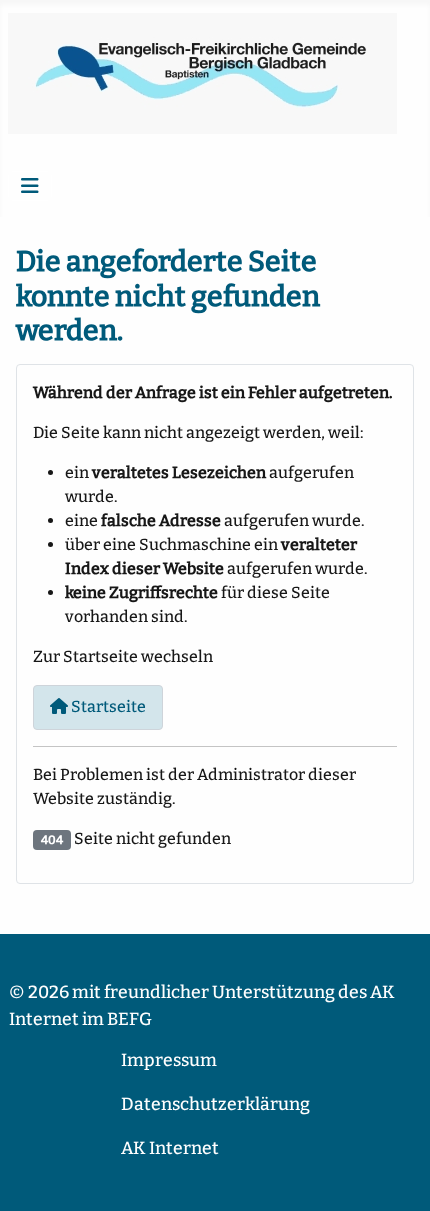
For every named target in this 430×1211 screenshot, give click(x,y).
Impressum (169, 1060)
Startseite (107, 706)
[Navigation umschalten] (30, 186)
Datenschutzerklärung (215, 1104)
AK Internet (170, 1148)
